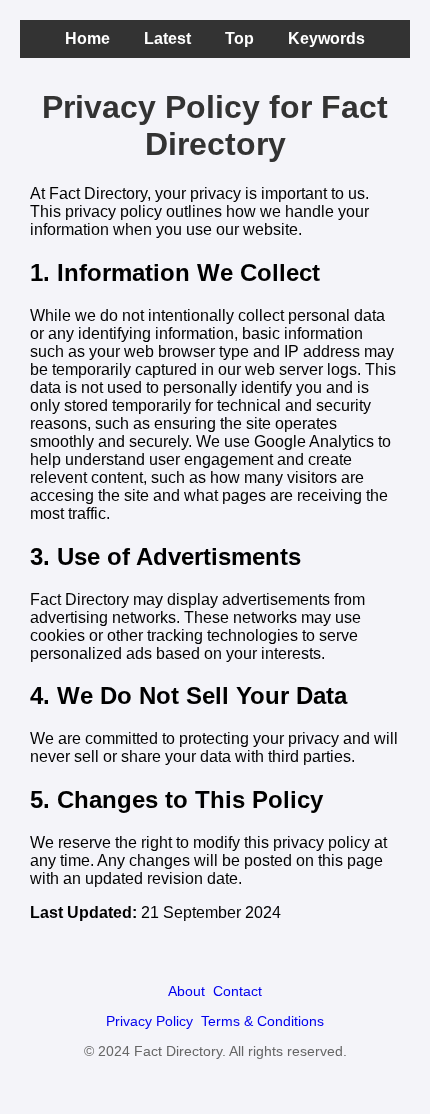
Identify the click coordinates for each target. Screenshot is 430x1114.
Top (239, 38)
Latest (167, 38)
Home (87, 38)
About (186, 991)
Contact (237, 991)
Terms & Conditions (262, 1021)
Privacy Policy (149, 1021)
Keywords (326, 38)
